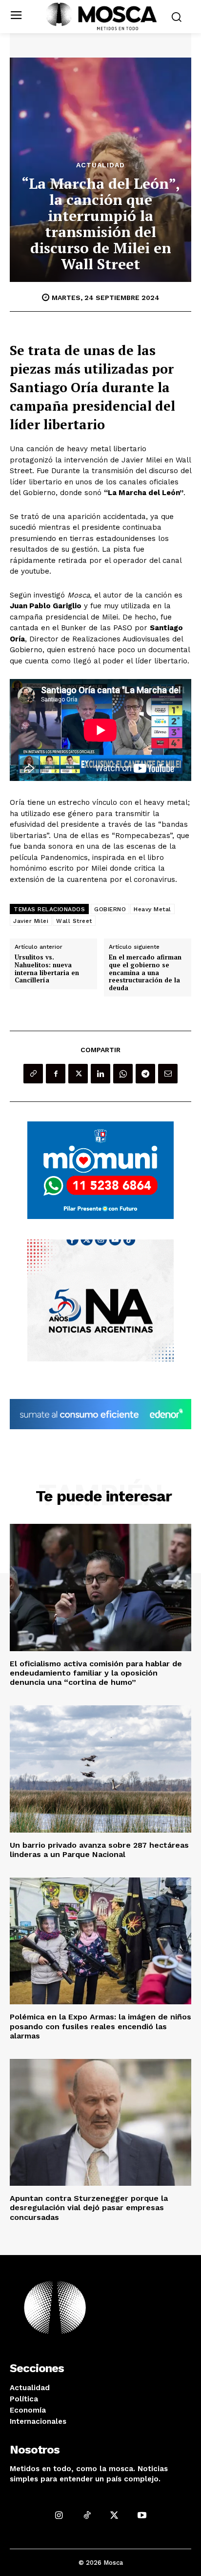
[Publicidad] (100, 1170)
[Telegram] (145, 1074)
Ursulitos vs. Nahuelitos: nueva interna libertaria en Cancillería (47, 969)
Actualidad (100, 165)
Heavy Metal (152, 909)
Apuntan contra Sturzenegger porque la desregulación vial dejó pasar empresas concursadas (89, 2207)
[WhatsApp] (123, 1074)
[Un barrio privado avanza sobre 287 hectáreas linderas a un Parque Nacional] (100, 1769)
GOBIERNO (110, 909)
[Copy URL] (33, 1074)
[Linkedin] (100, 1074)
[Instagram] (59, 2515)
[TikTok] (87, 2515)
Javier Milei (31, 921)
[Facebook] (56, 1074)
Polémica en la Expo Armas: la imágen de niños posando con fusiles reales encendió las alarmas (100, 2026)
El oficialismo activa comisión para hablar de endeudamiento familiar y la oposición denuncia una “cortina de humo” (96, 1673)
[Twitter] (78, 1074)
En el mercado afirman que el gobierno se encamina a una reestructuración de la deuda (145, 973)
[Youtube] (142, 2515)
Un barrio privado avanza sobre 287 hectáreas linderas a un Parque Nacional (99, 1850)
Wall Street (74, 921)
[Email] (168, 1074)
